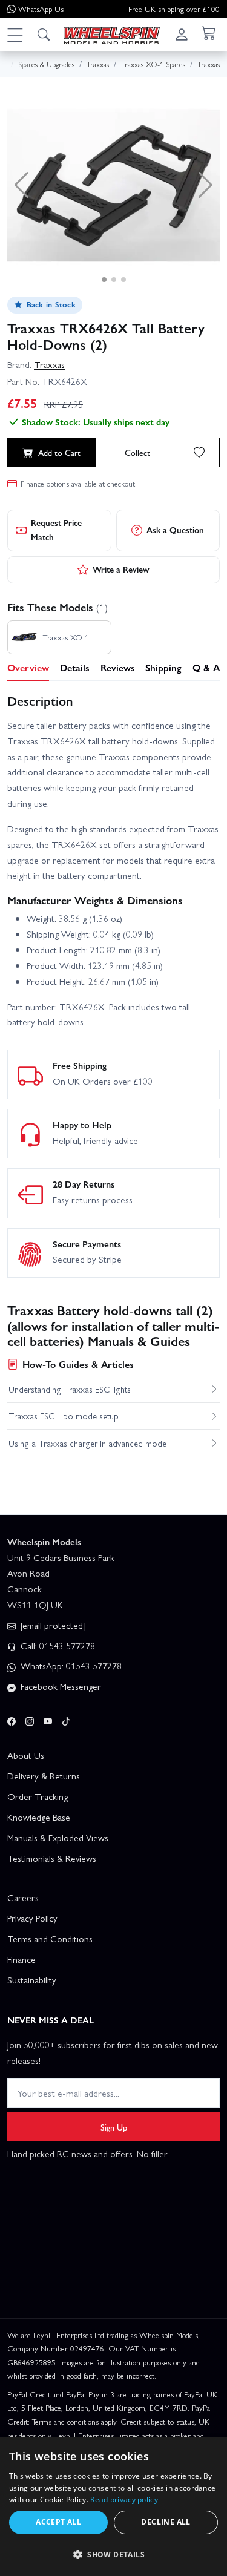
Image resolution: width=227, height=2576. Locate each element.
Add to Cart (59, 452)
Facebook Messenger (60, 1686)
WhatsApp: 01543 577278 (70, 1666)
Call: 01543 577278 (57, 1646)
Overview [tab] (28, 667)
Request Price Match (56, 530)
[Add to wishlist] (199, 452)
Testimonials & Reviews (52, 1858)
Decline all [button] (166, 2522)
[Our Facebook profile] (12, 1719)
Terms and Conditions (50, 1939)
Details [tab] (75, 667)
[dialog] (113, 2507)
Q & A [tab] (206, 667)
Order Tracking (38, 1796)
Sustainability (32, 1980)
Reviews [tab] (118, 667)
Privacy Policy (32, 1918)
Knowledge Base (39, 1817)
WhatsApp (41, 9)
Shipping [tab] (163, 667)
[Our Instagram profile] (30, 1719)
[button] (15, 34)
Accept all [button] (58, 2522)
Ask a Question (175, 530)
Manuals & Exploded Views (58, 1838)
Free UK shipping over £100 (174, 9)
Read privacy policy (124, 2499)
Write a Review (121, 569)
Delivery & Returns (44, 1776)
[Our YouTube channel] (48, 1719)
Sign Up (114, 2127)
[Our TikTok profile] (66, 1719)
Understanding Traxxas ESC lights (70, 1389)
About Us (26, 1755)
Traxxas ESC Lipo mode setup (64, 1416)
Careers (23, 1897)
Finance (21, 1959)
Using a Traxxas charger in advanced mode (87, 1443)
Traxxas (49, 364)
